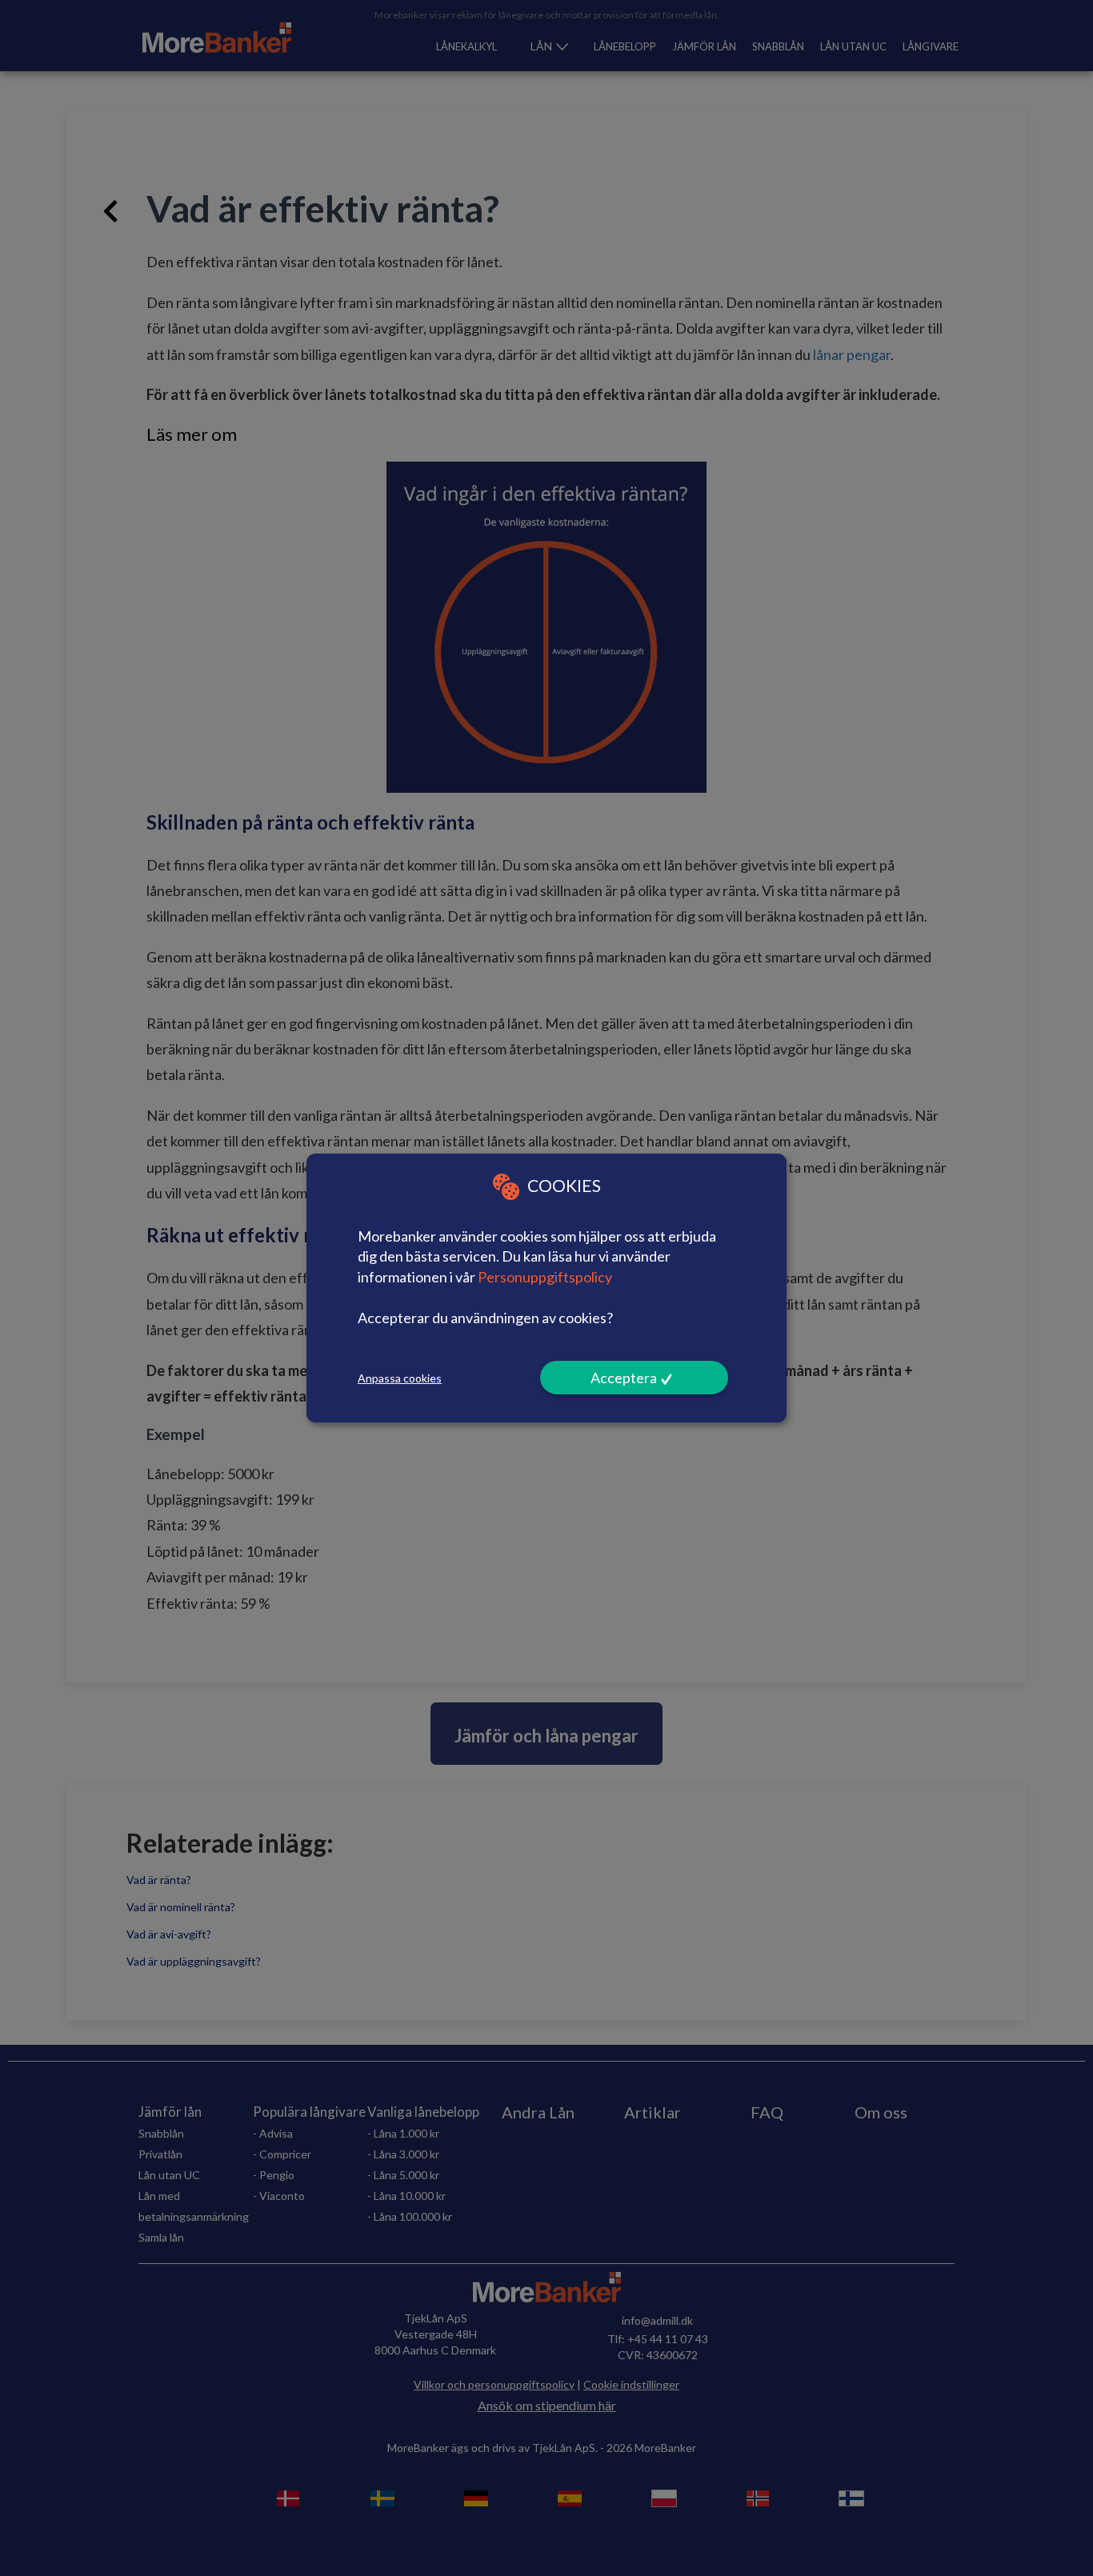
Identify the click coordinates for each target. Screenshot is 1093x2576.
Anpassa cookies (400, 1378)
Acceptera (624, 1378)
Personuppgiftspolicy (545, 1277)
